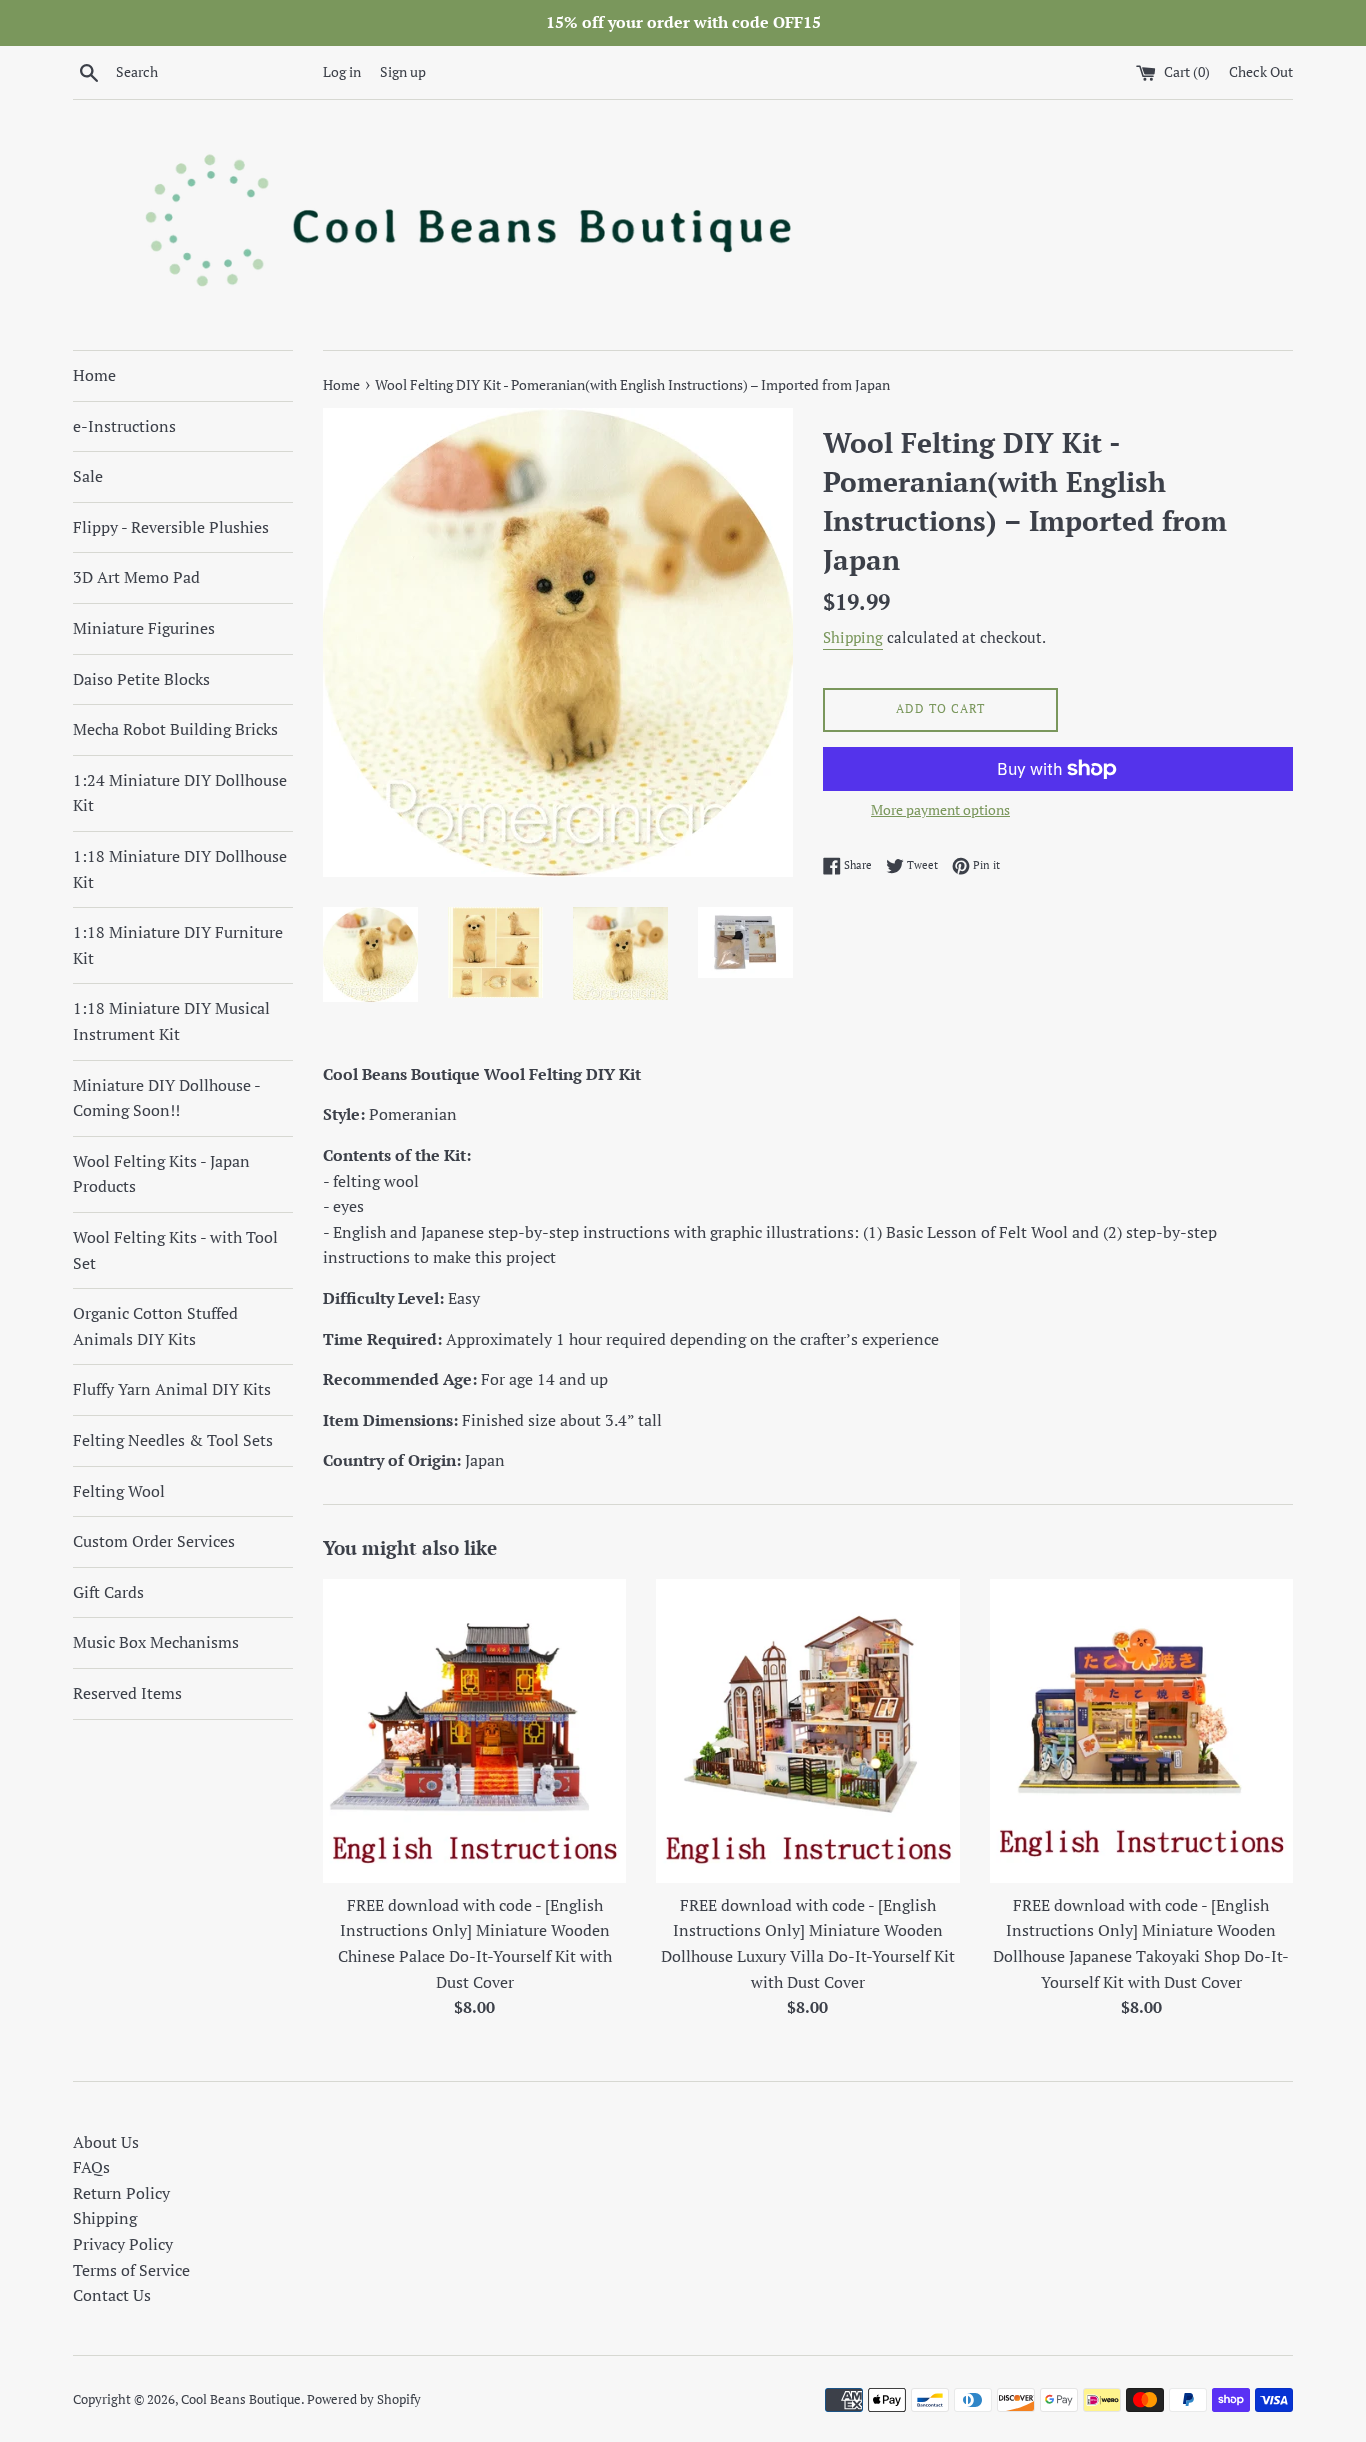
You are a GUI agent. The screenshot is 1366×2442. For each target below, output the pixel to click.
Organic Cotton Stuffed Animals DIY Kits (155, 1326)
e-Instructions (124, 426)
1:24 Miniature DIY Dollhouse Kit (180, 793)
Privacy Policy (123, 2244)
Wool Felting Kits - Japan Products (161, 1174)
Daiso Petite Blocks (141, 679)
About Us (106, 2142)
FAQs (91, 2167)
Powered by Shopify (364, 2399)
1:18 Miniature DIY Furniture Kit (178, 945)
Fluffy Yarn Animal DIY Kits (172, 1389)
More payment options (940, 809)
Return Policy (121, 2193)
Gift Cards (108, 1592)
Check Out (1261, 71)
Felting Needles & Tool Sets (173, 1440)
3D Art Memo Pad (136, 577)
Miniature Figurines (144, 628)
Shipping (853, 637)
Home (94, 375)
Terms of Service (131, 2270)
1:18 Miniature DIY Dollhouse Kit (180, 869)
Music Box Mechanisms (156, 1642)
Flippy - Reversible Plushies (171, 527)
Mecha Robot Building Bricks (175, 729)
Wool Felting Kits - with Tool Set (175, 1250)
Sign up (403, 71)
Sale (88, 476)
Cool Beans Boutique (241, 2399)
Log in (342, 71)
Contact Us (112, 2295)
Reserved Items (127, 1693)
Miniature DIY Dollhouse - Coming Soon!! (166, 1098)
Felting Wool (119, 1491)
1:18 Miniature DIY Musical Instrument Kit (171, 1021)
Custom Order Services (154, 1541)
